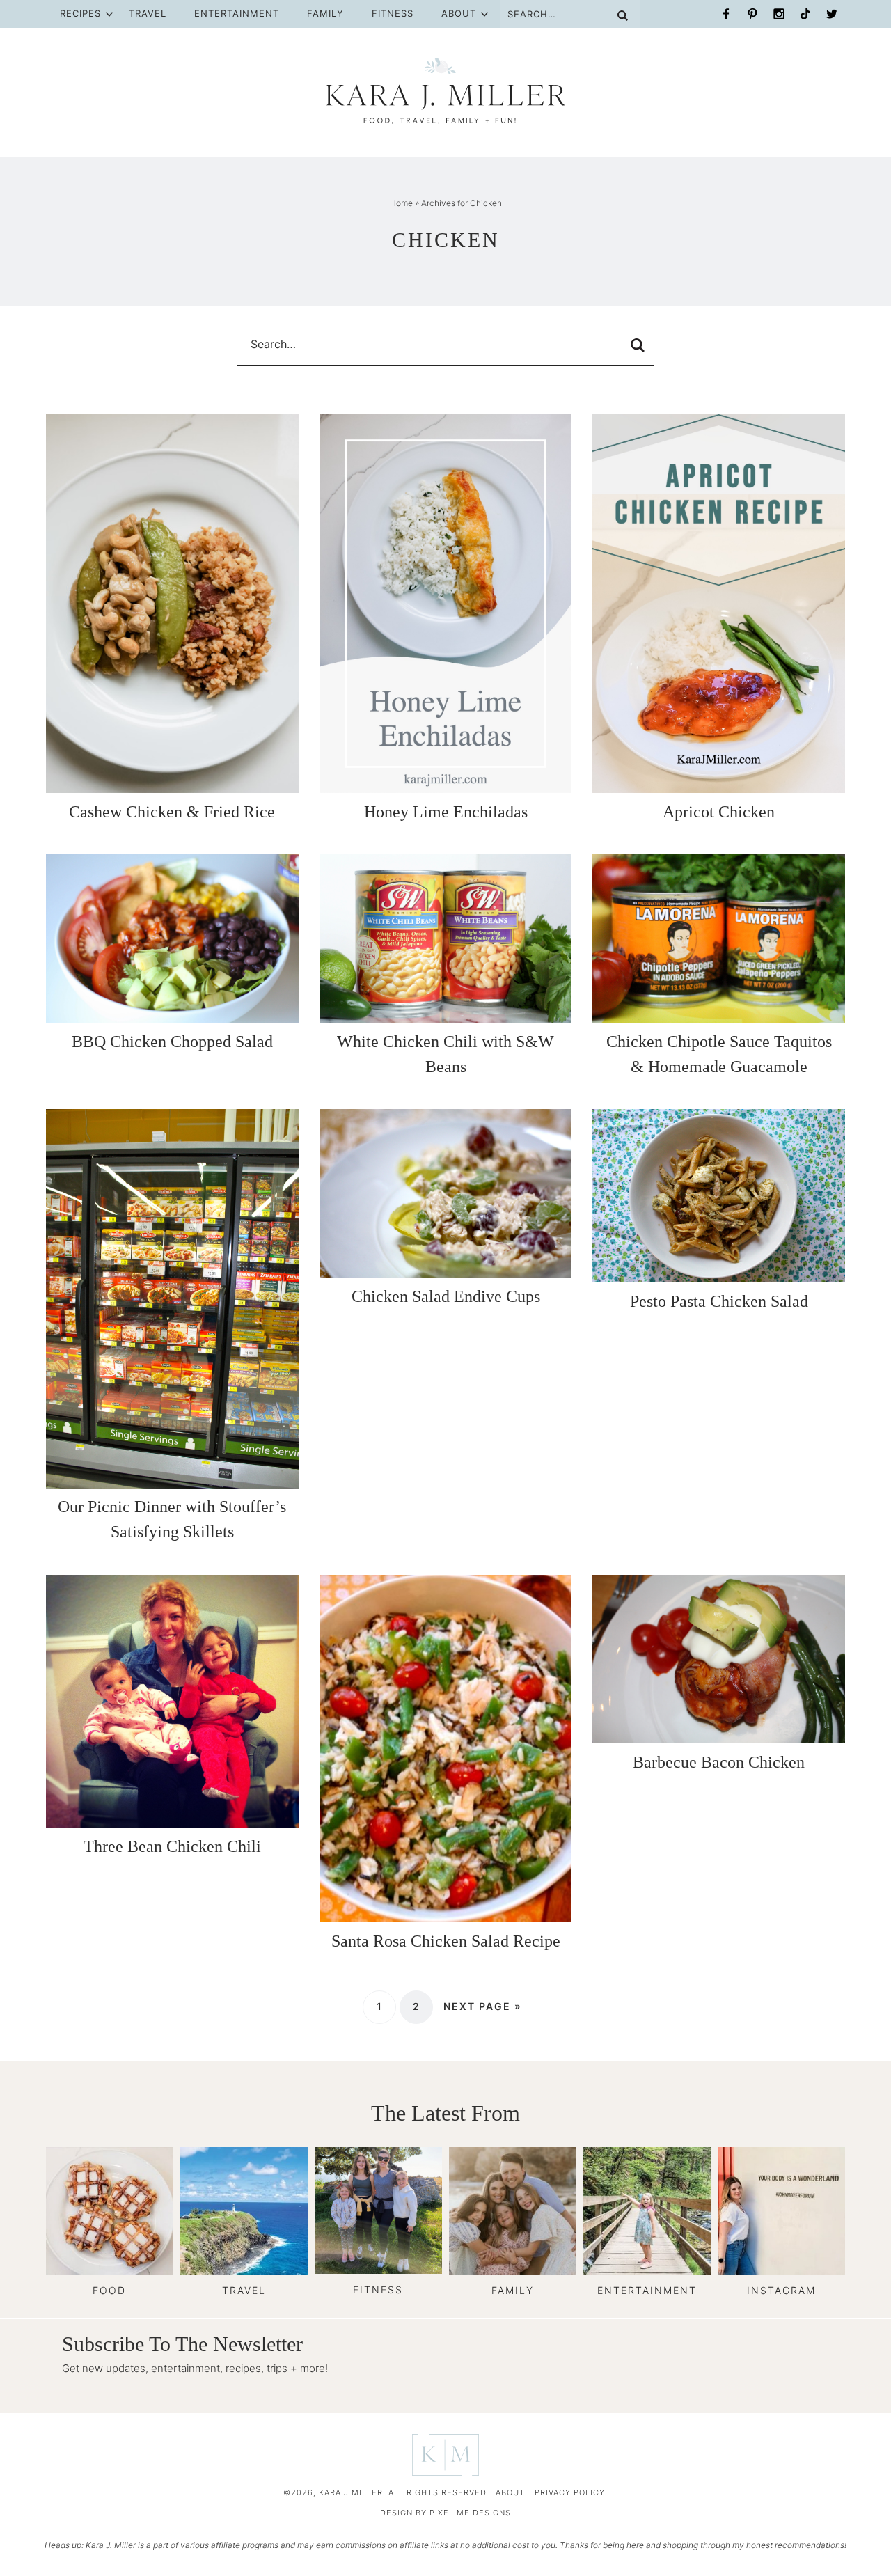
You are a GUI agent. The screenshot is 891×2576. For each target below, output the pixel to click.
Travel (148, 13)
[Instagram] (779, 14)
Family (325, 13)
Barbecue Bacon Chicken (719, 1762)
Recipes (80, 13)
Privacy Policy (570, 2492)
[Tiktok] (805, 14)
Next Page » (482, 2006)
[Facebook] (726, 14)
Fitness (393, 13)
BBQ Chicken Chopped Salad (172, 1042)
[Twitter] (832, 14)
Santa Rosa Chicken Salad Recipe (446, 1941)
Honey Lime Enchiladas (446, 812)
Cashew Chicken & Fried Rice (172, 812)
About (459, 13)
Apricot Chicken (719, 812)
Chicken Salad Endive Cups (446, 1296)
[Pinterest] (752, 14)
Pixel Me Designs (470, 2513)
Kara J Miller (446, 91)
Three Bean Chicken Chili (172, 1846)
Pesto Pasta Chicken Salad (719, 1301)
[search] (638, 345)
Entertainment (237, 13)
